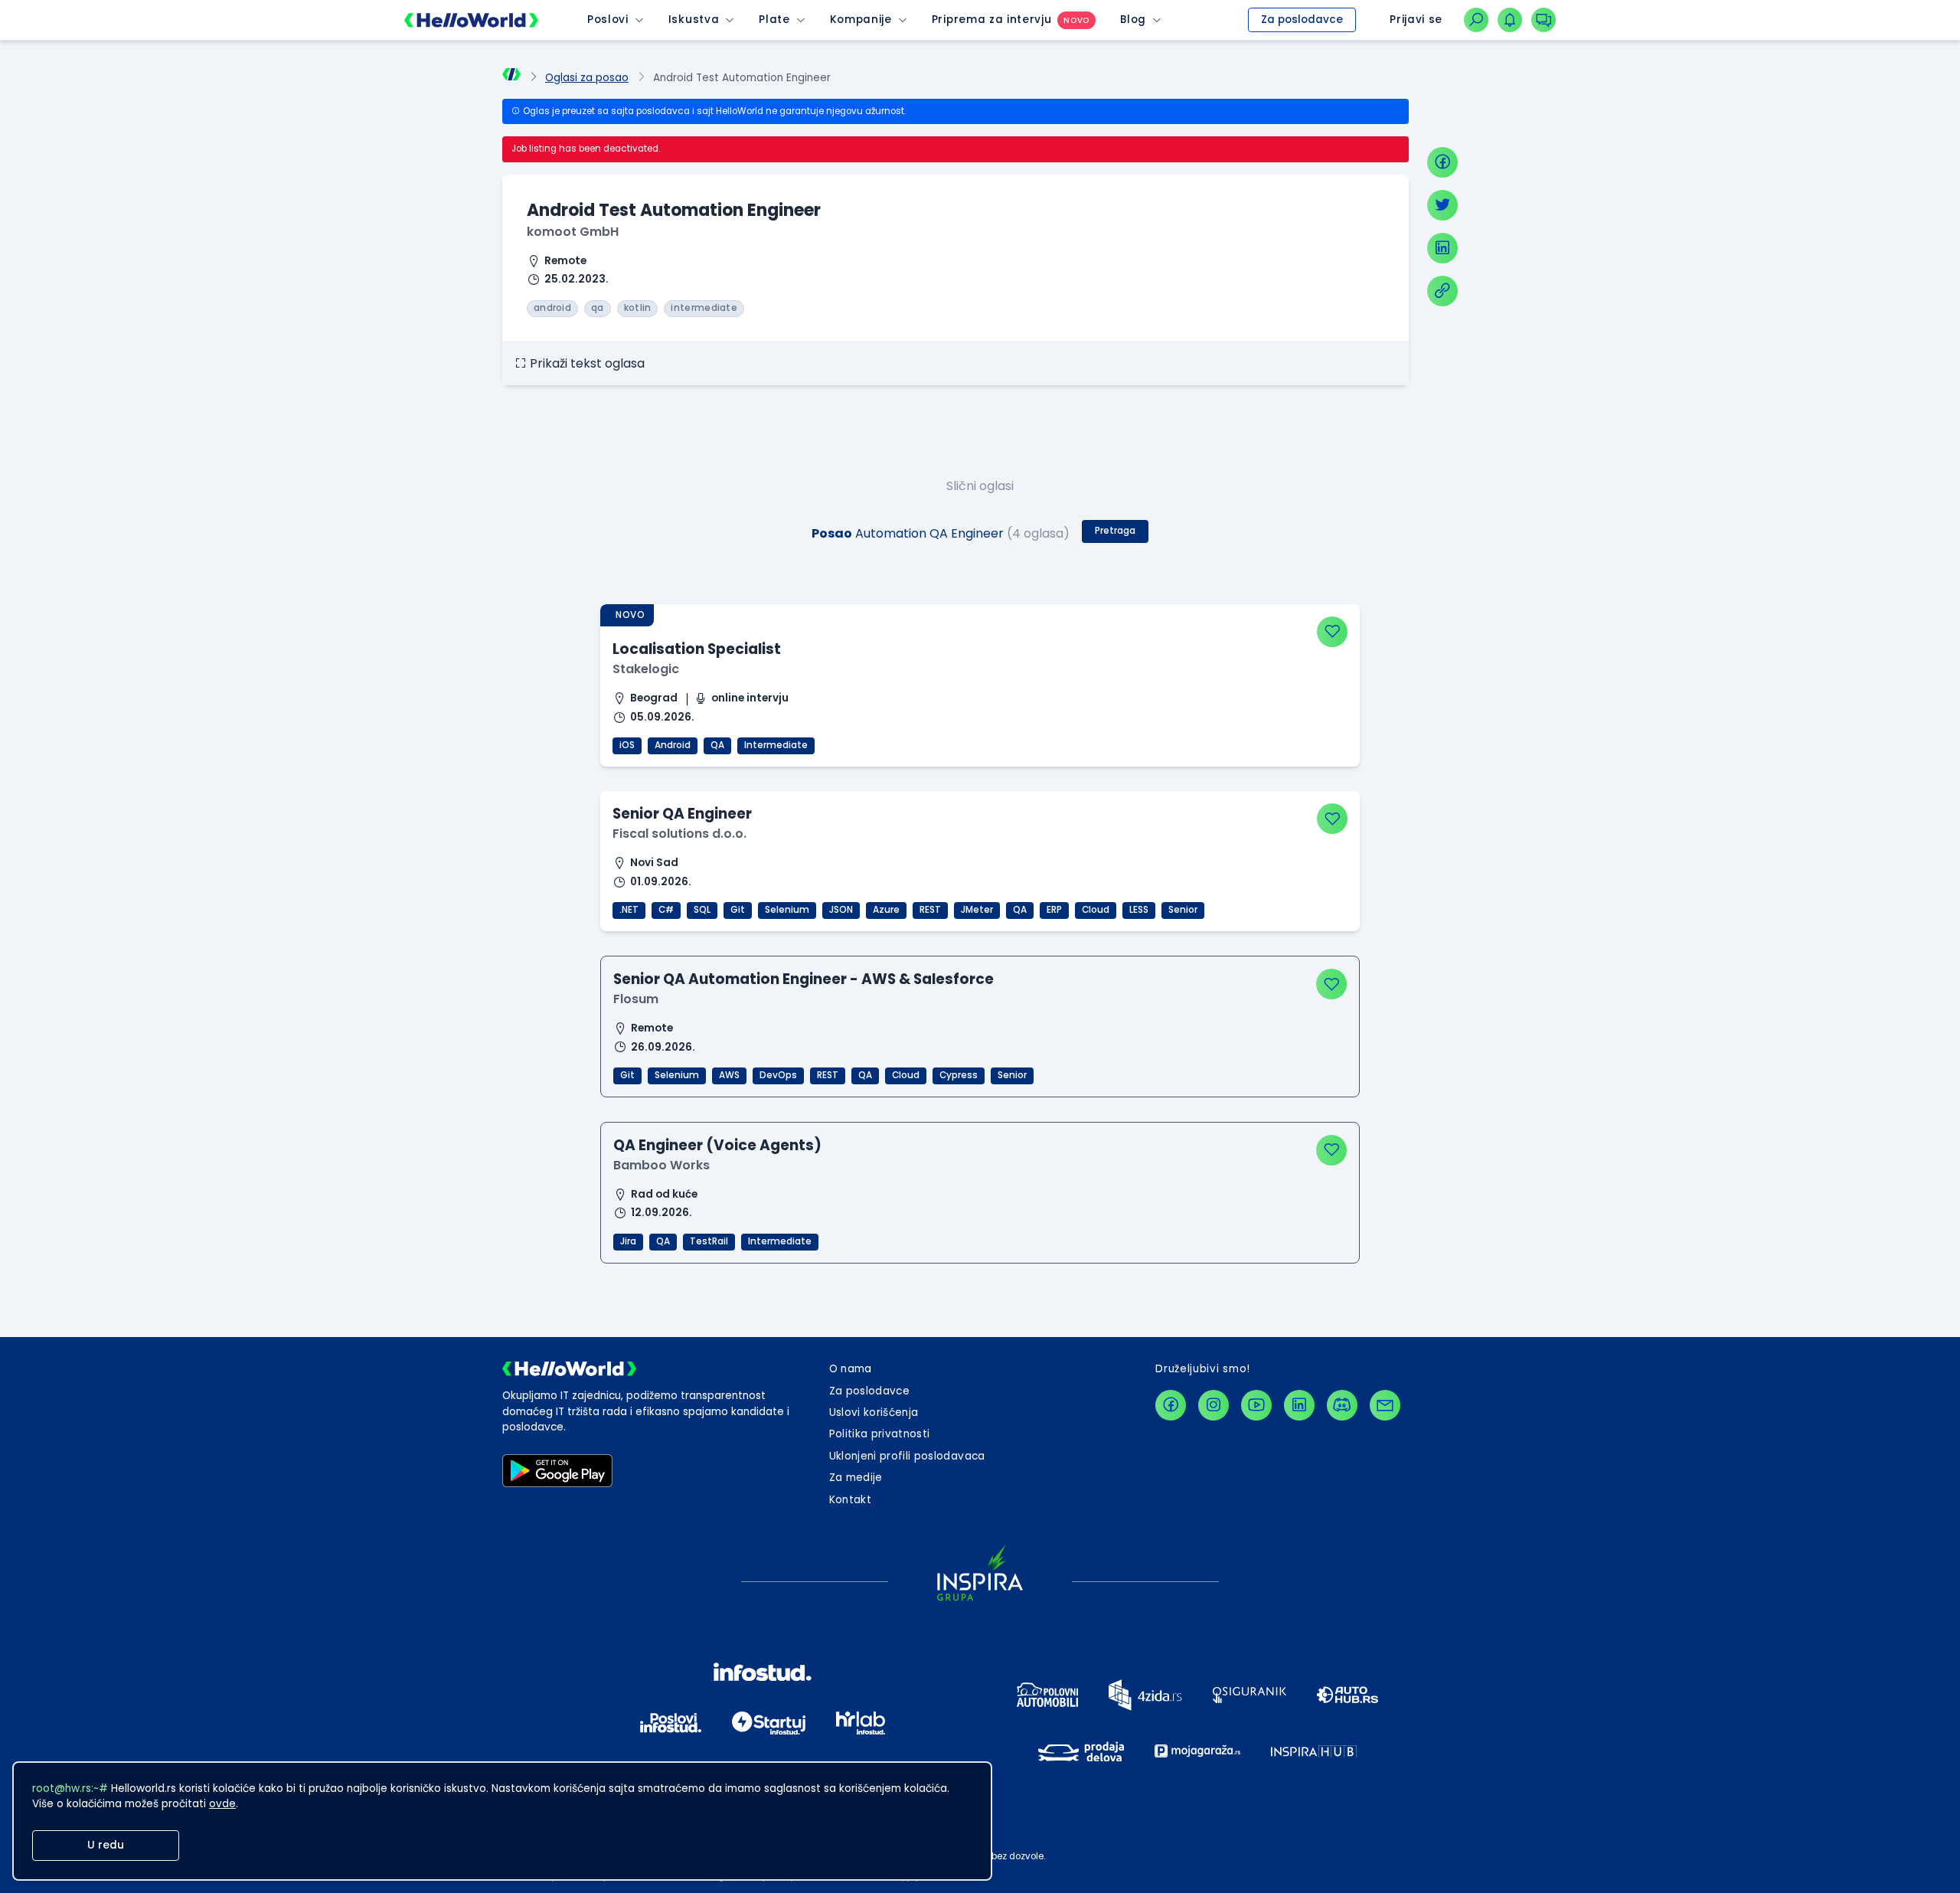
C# (666, 910)
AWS (729, 1075)
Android (673, 745)
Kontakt (850, 1500)
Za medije (856, 1478)
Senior (1183, 910)
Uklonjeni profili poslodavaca (907, 1456)
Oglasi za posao (587, 78)
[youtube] (1256, 1405)
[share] (1442, 291)
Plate (774, 20)
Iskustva (694, 20)
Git (738, 910)
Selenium (787, 910)
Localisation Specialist (697, 649)
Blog (1133, 20)
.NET (629, 910)
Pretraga (1115, 531)
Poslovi (608, 20)
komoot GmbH (573, 232)
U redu (106, 1845)
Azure (886, 910)
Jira (628, 1241)
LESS (1139, 910)
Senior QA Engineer (682, 814)
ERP (1054, 910)
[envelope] (1385, 1405)
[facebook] (1442, 162)
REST (930, 910)
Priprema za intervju (992, 20)
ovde (222, 1804)
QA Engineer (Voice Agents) (717, 1145)
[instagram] (1214, 1405)
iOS (627, 745)
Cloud (1096, 910)
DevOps (778, 1075)
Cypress (959, 1075)
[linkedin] (1442, 248)
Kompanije (861, 20)
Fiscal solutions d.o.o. (679, 834)
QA (717, 745)
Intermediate (776, 745)
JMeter (977, 910)
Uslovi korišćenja (874, 1412)
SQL (702, 910)
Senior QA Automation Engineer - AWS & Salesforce (804, 979)
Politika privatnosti (880, 1434)
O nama (851, 1369)
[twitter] (1442, 205)
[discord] (1342, 1405)
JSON (841, 910)
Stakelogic (646, 669)
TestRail (709, 1241)
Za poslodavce (1302, 20)
